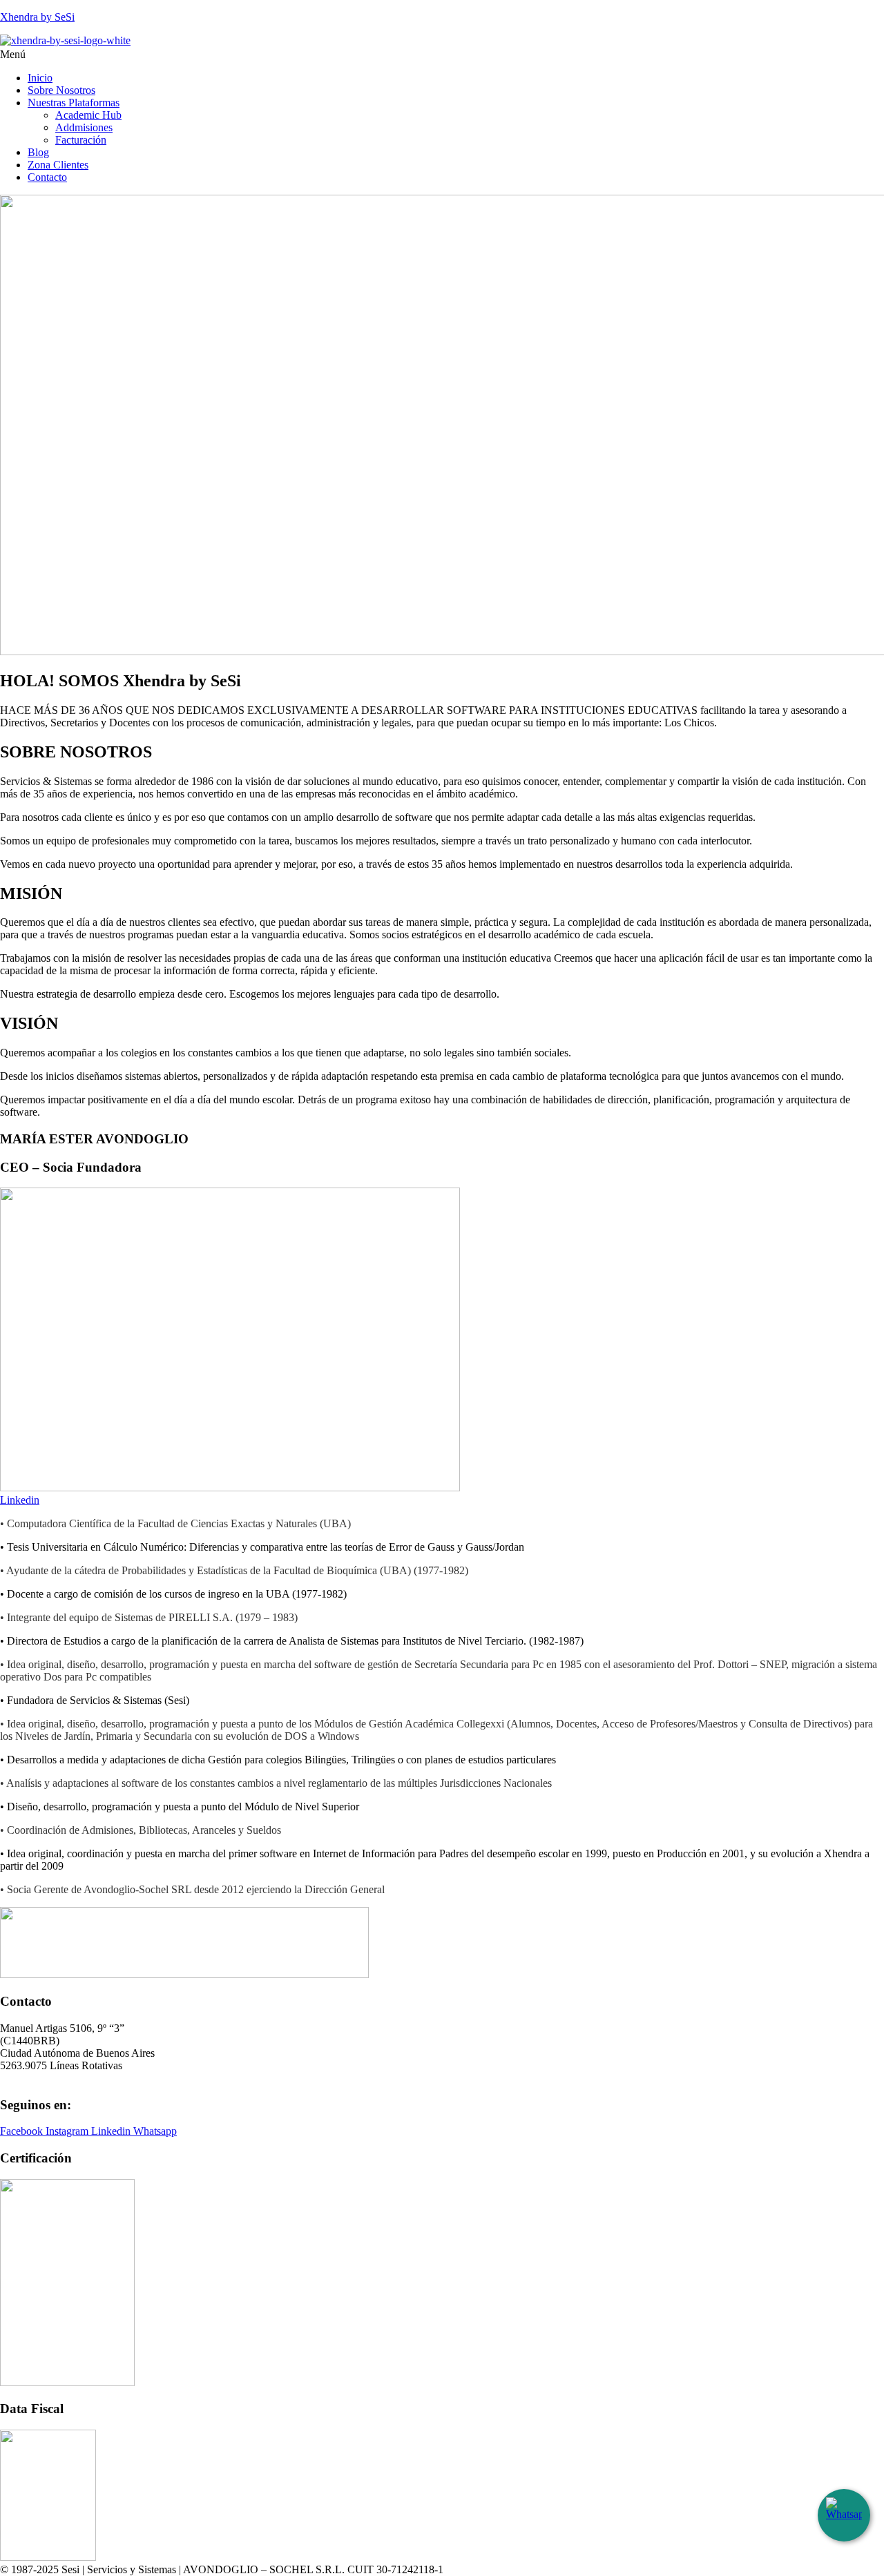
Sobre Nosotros (61, 90)
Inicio (40, 78)
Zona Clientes (58, 165)
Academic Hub (88, 115)
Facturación (81, 140)
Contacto (47, 177)
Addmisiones (84, 127)
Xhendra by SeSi (37, 17)
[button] (442, 55)
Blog (38, 152)
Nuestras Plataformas (74, 103)
